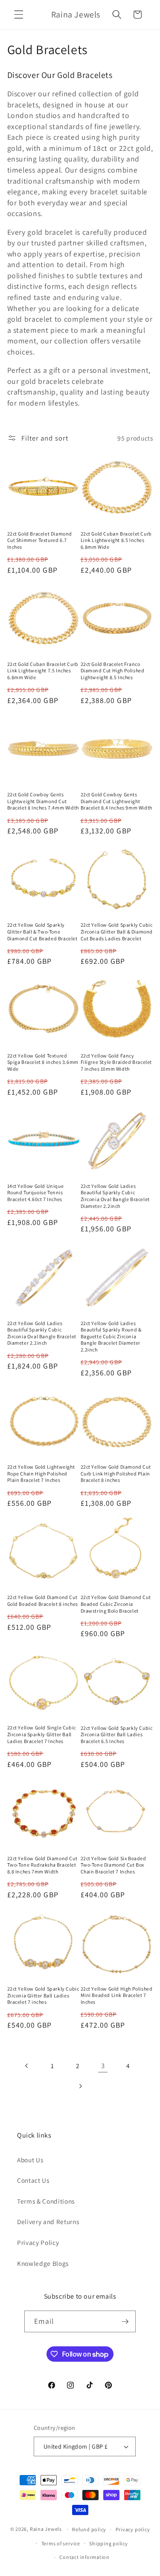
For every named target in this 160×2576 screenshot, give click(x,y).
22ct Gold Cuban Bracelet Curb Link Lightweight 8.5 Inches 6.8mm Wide (116, 540)
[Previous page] (27, 2066)
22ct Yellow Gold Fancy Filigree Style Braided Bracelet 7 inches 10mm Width (116, 1062)
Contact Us (33, 2180)
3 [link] (103, 2066)
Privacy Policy (38, 2242)
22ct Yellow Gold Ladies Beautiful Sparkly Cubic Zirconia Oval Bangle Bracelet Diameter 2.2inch (115, 1196)
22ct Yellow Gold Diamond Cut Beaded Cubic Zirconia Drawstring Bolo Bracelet (116, 1604)
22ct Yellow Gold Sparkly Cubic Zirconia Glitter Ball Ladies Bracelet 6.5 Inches (117, 1735)
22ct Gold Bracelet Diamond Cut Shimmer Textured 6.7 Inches (40, 540)
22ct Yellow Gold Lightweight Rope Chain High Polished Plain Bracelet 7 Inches (41, 1473)
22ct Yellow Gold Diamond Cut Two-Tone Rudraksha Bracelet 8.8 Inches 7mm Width (42, 1865)
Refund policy (89, 2529)
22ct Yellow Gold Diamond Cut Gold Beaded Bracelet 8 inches (43, 1601)
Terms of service (61, 2543)
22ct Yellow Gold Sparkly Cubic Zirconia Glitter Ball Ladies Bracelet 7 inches (43, 1995)
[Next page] (80, 2086)
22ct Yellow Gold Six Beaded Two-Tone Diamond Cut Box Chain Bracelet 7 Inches (113, 1865)
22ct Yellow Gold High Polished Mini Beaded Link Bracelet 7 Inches (117, 1995)
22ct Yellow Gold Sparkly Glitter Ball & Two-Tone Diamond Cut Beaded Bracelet (42, 931)
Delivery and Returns (48, 2222)
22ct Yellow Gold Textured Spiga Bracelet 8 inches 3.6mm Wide (43, 1062)
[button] (19, 14)
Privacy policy (133, 2529)
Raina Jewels (46, 2529)
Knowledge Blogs (43, 2263)
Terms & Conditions (46, 2201)
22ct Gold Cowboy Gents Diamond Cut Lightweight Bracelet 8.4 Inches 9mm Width (116, 801)
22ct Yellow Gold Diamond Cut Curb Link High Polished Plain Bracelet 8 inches (116, 1473)
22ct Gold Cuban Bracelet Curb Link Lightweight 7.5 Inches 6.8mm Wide (43, 671)
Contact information (84, 2557)
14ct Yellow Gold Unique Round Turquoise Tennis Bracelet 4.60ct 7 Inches (36, 1193)
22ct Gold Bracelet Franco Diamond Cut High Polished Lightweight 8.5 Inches (113, 671)
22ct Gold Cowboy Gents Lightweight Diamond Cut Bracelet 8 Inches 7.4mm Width (43, 801)
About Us (30, 2160)
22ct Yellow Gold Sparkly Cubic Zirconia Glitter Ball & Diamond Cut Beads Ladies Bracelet (117, 931)
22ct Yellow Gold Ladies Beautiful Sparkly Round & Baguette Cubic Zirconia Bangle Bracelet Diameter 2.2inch (111, 1336)
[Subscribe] (125, 2322)
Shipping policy (109, 2543)
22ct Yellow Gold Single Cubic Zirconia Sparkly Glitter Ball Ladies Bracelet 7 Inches (42, 1734)
